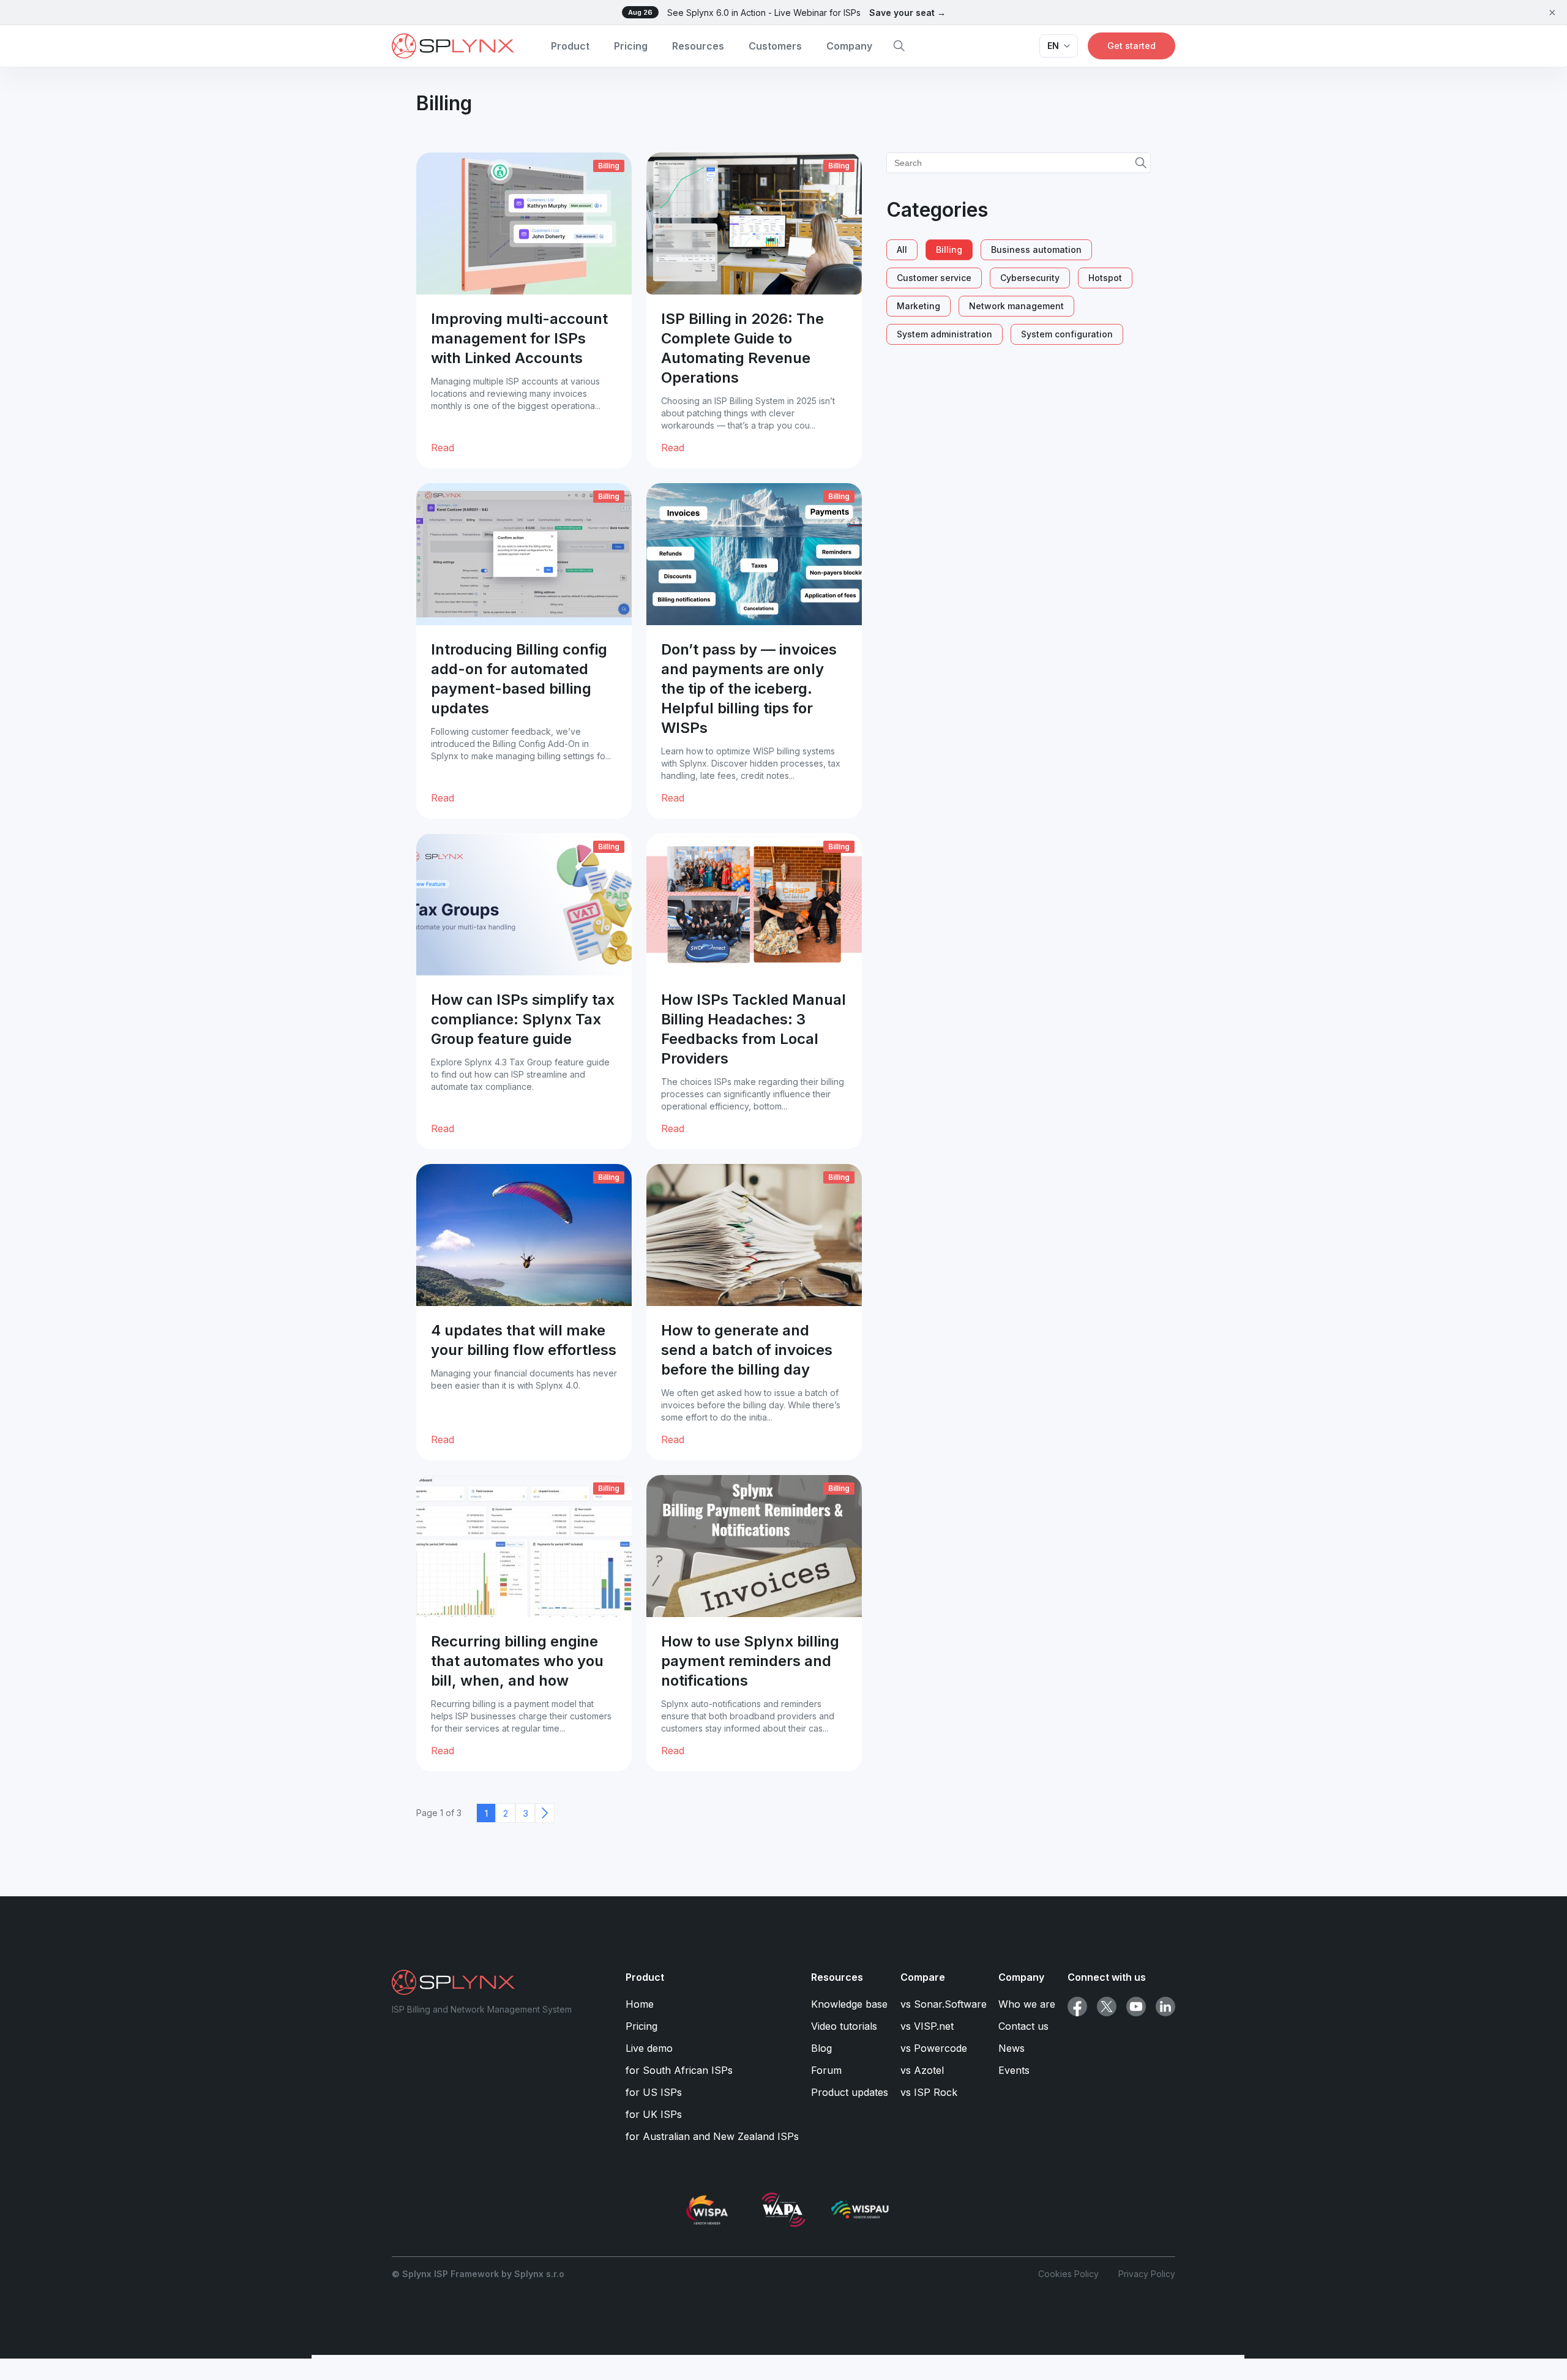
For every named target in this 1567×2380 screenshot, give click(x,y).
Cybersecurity (1030, 278)
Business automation (1036, 250)
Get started (1131, 46)
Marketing (918, 306)
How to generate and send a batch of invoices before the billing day (747, 1350)
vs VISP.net (927, 2026)
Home (640, 2004)
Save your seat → (907, 13)
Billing (609, 166)
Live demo (649, 2048)
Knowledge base (849, 2004)
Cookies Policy (1068, 2274)
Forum (826, 2070)
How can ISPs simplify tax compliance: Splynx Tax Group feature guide (523, 1019)
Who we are (1027, 2004)
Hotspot (1105, 278)
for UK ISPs (654, 2114)
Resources (698, 46)
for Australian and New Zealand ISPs (712, 2136)
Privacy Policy (1147, 2274)
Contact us (1023, 2026)
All (902, 250)
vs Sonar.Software (944, 2004)
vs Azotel (922, 2070)
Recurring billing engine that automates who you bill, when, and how (517, 1661)
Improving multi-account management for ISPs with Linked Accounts (519, 338)
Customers (775, 46)
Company (849, 46)
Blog (821, 2048)
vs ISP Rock (929, 2092)
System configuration (1067, 334)
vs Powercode (934, 2048)
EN (1053, 46)
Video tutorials (844, 2026)
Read (443, 448)
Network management (1016, 306)
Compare (923, 1977)
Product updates (850, 2092)
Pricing (631, 46)
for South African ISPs (679, 2070)
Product (570, 46)
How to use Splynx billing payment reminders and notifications (750, 1661)
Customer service (934, 278)
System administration (944, 334)
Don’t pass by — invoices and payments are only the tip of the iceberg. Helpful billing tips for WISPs (749, 689)
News (1012, 2048)
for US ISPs (654, 2092)
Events (1014, 2070)
